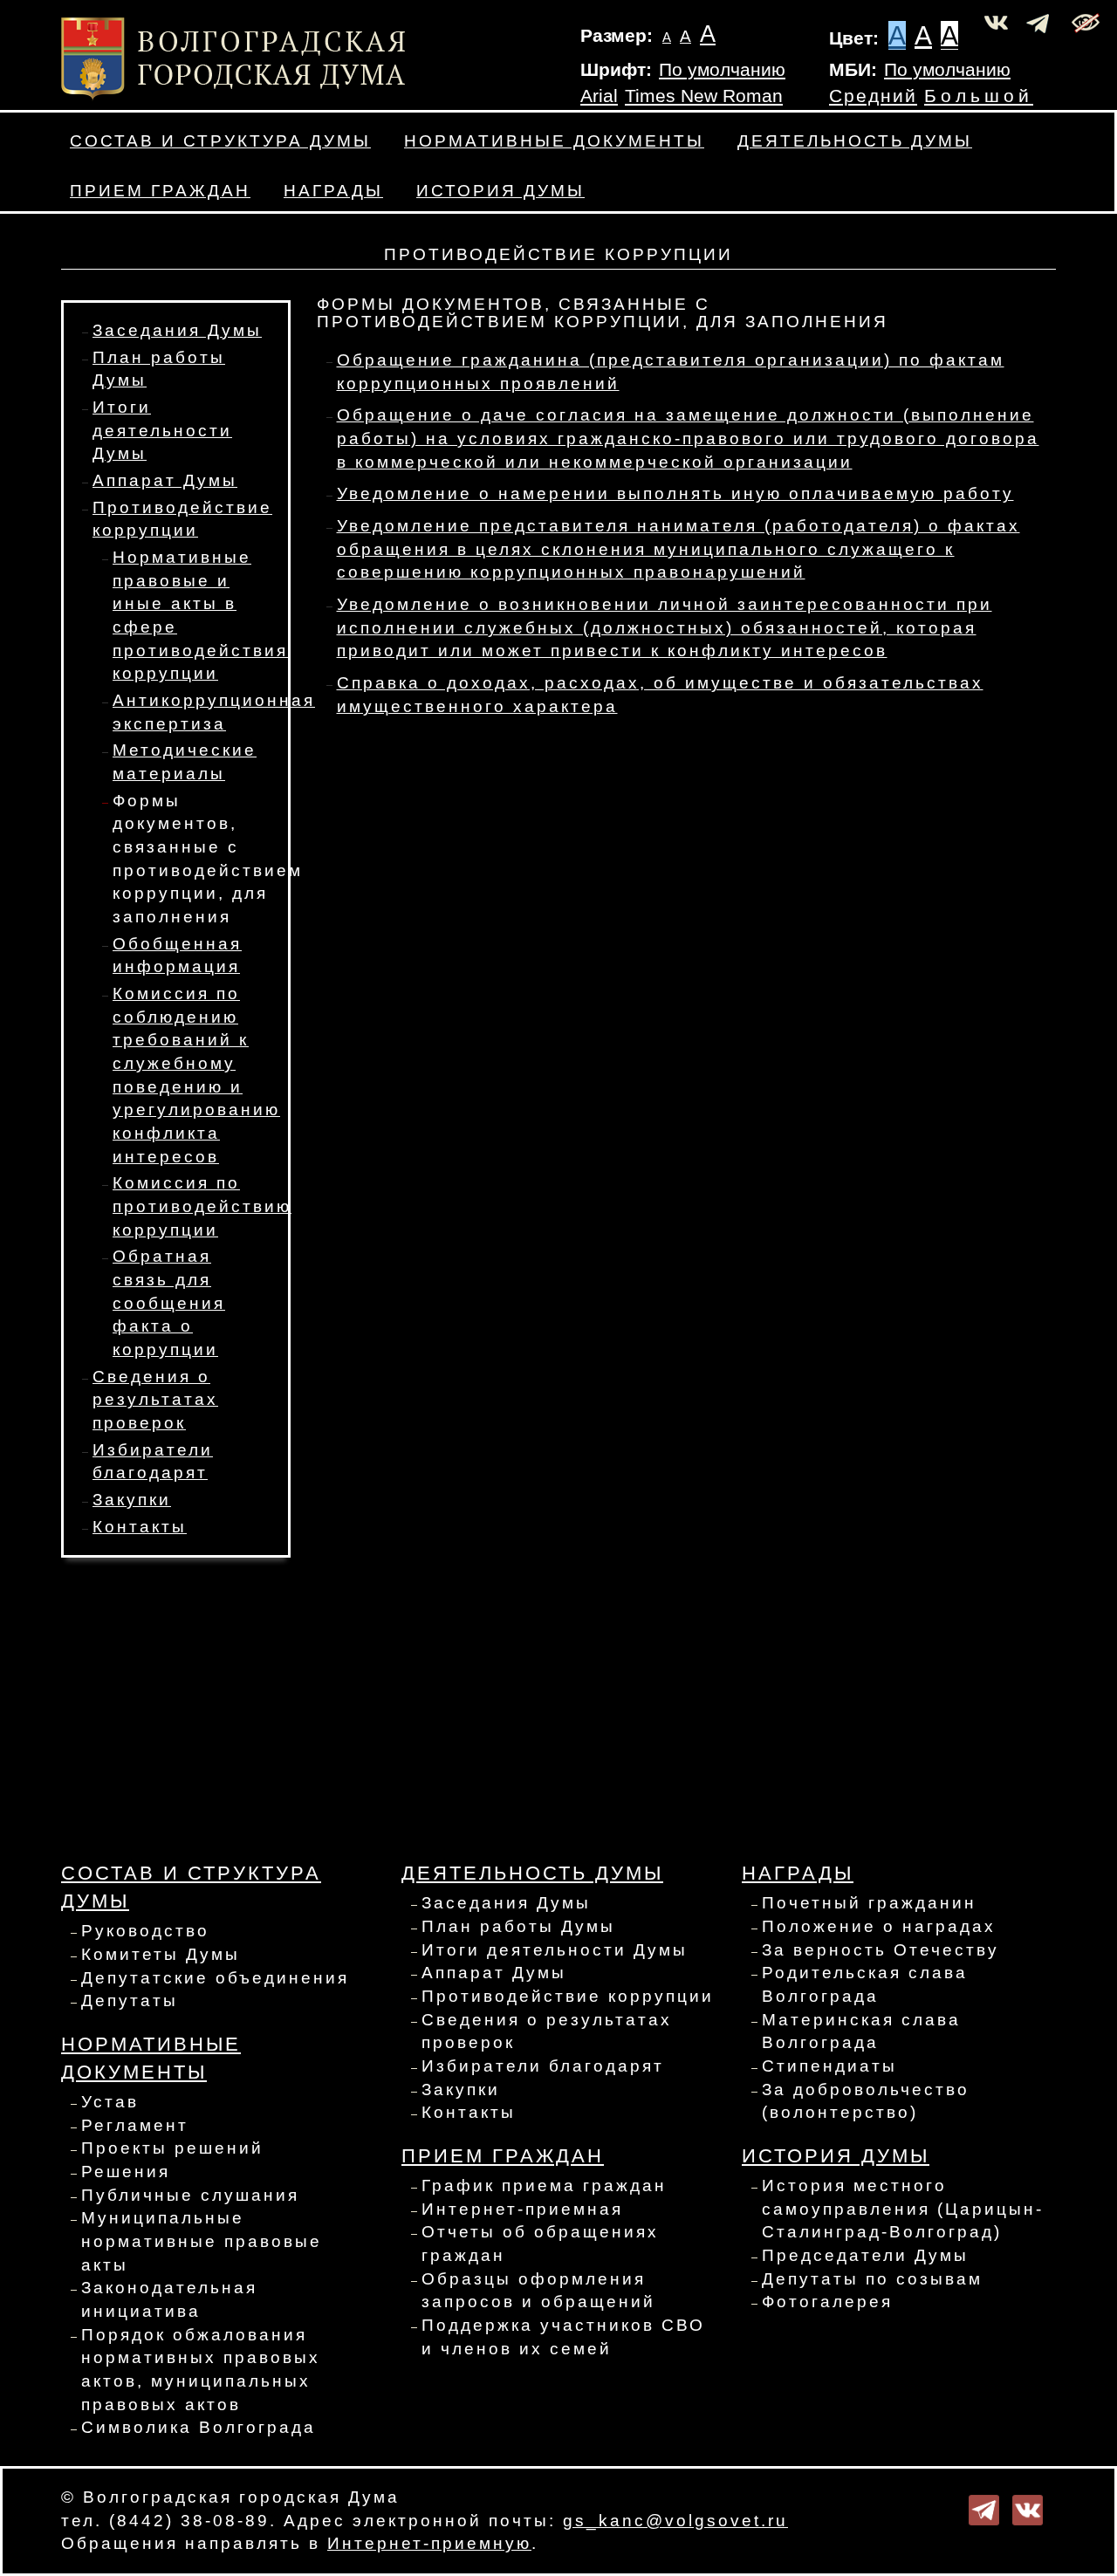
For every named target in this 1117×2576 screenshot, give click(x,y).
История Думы (500, 191)
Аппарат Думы (165, 480)
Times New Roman (704, 96)
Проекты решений (172, 2148)
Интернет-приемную (429, 2543)
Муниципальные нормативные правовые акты (202, 2241)
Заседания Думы (177, 330)
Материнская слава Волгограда (861, 2031)
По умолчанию (722, 70)
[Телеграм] (984, 2508)
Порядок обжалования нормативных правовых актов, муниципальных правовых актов (201, 2370)
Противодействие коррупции (568, 1996)
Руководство (145, 1931)
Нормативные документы (554, 141)
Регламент (135, 2125)
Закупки (132, 1500)
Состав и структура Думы (220, 141)
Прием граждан (160, 191)
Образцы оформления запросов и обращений (538, 2291)
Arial (599, 96)
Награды (333, 191)
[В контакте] (1028, 2508)
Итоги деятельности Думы (162, 430)
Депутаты (130, 2001)
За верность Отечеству (881, 1950)
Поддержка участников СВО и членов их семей (563, 2337)
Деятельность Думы (855, 141)
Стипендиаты (829, 2066)
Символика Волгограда (199, 2427)
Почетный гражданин (869, 1903)
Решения (126, 2172)
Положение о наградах (879, 1926)
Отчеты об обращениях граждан (540, 2244)
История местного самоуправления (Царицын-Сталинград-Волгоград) (903, 2209)
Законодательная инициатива (169, 2299)
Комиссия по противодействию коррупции (202, 1206)
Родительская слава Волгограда (865, 1984)
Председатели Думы (865, 2255)
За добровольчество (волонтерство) (866, 2101)
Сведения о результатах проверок (155, 1400)
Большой (979, 96)
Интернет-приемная (522, 2209)
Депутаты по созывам (872, 2279)
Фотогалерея (827, 2302)
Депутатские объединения (215, 1978)
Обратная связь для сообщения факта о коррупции (169, 1303)
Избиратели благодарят (543, 2066)
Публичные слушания (190, 2195)
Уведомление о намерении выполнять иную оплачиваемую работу (675, 493)
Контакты (140, 1527)
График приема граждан (544, 2185)
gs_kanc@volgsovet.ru (675, 2521)
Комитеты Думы (161, 1954)
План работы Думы (518, 1926)
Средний (873, 96)
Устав (110, 2102)
